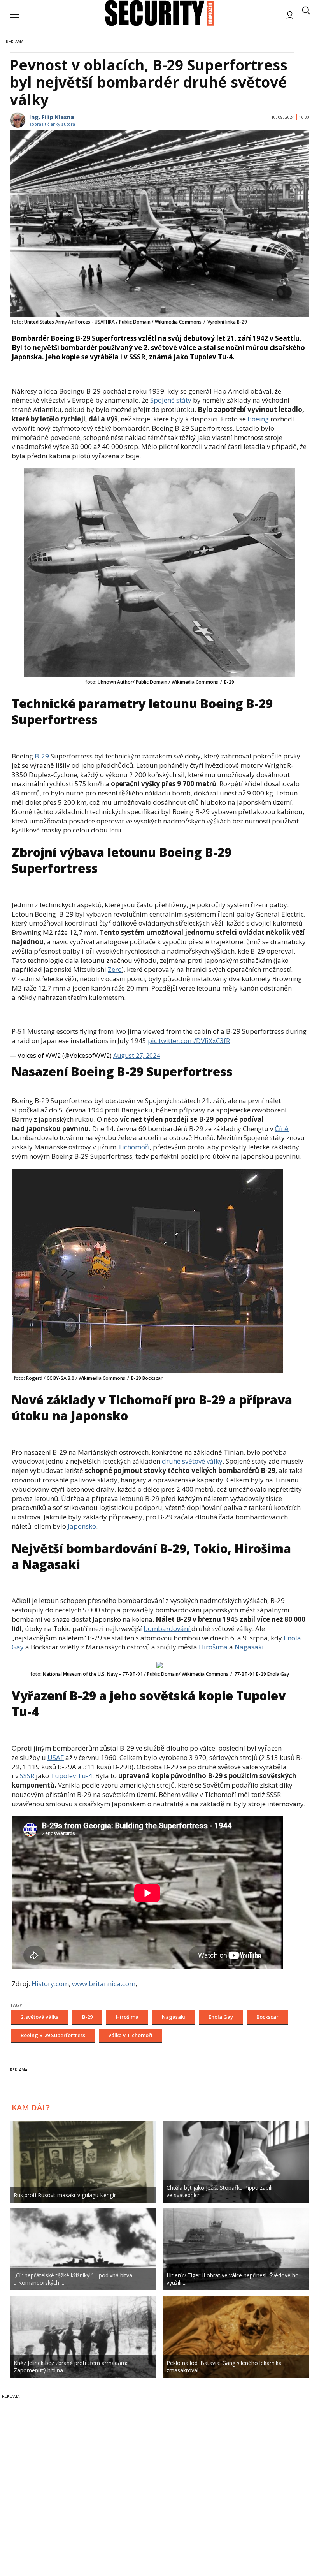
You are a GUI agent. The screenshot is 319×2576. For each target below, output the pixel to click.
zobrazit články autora (52, 124)
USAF (56, 1757)
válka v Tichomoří (131, 2035)
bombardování (167, 1628)
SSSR (27, 1776)
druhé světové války (192, 1461)
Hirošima (213, 1647)
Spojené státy (171, 400)
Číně (282, 1129)
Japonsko (82, 1526)
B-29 (42, 756)
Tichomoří (134, 1147)
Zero (115, 969)
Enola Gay (221, 2017)
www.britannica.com (104, 1984)
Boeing (258, 419)
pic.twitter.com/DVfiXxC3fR (189, 1041)
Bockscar (267, 2017)
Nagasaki (249, 1647)
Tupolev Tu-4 (71, 1776)
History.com (50, 1984)
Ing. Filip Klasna (52, 117)
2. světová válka (40, 2017)
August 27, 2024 (137, 1056)
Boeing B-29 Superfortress (53, 2035)
